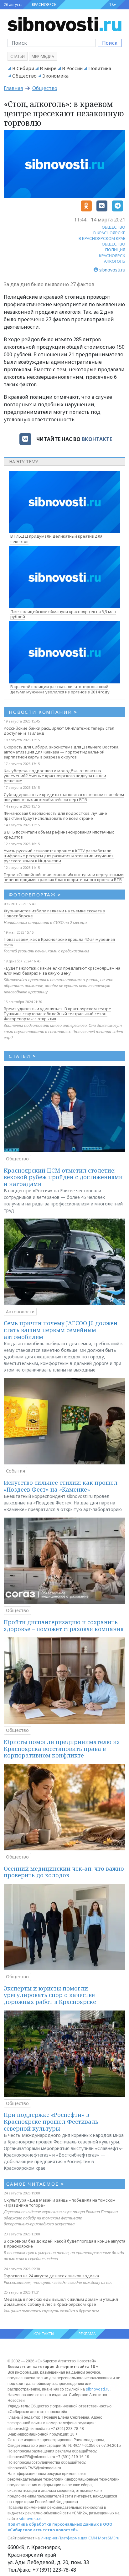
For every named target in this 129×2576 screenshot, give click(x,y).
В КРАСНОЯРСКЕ (109, 233)
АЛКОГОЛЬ (115, 261)
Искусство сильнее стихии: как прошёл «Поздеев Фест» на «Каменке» (61, 1486)
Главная (13, 88)
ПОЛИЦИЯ (115, 250)
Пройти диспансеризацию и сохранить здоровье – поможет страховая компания (64, 1625)
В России (72, 68)
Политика (100, 68)
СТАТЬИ (22, 1056)
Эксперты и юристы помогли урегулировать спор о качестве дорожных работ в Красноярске (50, 1995)
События (15, 1471)
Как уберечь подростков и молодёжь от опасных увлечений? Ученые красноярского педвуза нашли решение (55, 776)
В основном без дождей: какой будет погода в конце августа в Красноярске (64, 2244)
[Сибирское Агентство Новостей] (64, 23)
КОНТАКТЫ (44, 2334)
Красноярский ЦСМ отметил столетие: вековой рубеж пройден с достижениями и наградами (63, 1177)
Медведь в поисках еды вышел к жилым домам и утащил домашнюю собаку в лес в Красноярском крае (61, 2302)
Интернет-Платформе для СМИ (69, 2538)
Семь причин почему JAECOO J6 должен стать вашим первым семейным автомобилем (61, 1330)
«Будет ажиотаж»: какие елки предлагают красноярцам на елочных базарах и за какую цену (62, 971)
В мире (48, 68)
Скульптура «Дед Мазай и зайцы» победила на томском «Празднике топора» (60, 2203)
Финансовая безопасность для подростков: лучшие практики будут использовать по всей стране (55, 816)
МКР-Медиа (43, 56)
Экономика (55, 76)
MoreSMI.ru (109, 2538)
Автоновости (20, 1312)
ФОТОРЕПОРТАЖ (35, 895)
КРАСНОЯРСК (44, 5)
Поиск (110, 43)
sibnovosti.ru (98, 2389)
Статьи (18, 56)
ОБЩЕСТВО (114, 227)
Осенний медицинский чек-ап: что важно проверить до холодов (64, 1872)
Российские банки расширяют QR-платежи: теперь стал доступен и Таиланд (59, 731)
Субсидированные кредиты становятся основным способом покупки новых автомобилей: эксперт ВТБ (64, 797)
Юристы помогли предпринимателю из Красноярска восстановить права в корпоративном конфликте (62, 1749)
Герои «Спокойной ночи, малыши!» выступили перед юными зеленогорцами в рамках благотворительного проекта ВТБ (64, 877)
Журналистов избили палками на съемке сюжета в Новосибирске (54, 913)
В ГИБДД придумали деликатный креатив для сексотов (56, 539)
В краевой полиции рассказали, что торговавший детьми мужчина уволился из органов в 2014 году (60, 689)
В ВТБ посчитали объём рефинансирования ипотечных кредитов (59, 834)
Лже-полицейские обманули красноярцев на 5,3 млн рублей (63, 614)
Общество (24, 76)
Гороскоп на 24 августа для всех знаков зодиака (51, 2276)
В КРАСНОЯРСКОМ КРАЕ (102, 238)
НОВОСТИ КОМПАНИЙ (43, 712)
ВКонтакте (97, 439)
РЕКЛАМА (87, 2334)
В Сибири (23, 68)
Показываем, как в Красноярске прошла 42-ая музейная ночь (59, 942)
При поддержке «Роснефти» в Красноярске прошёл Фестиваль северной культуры (51, 2121)
